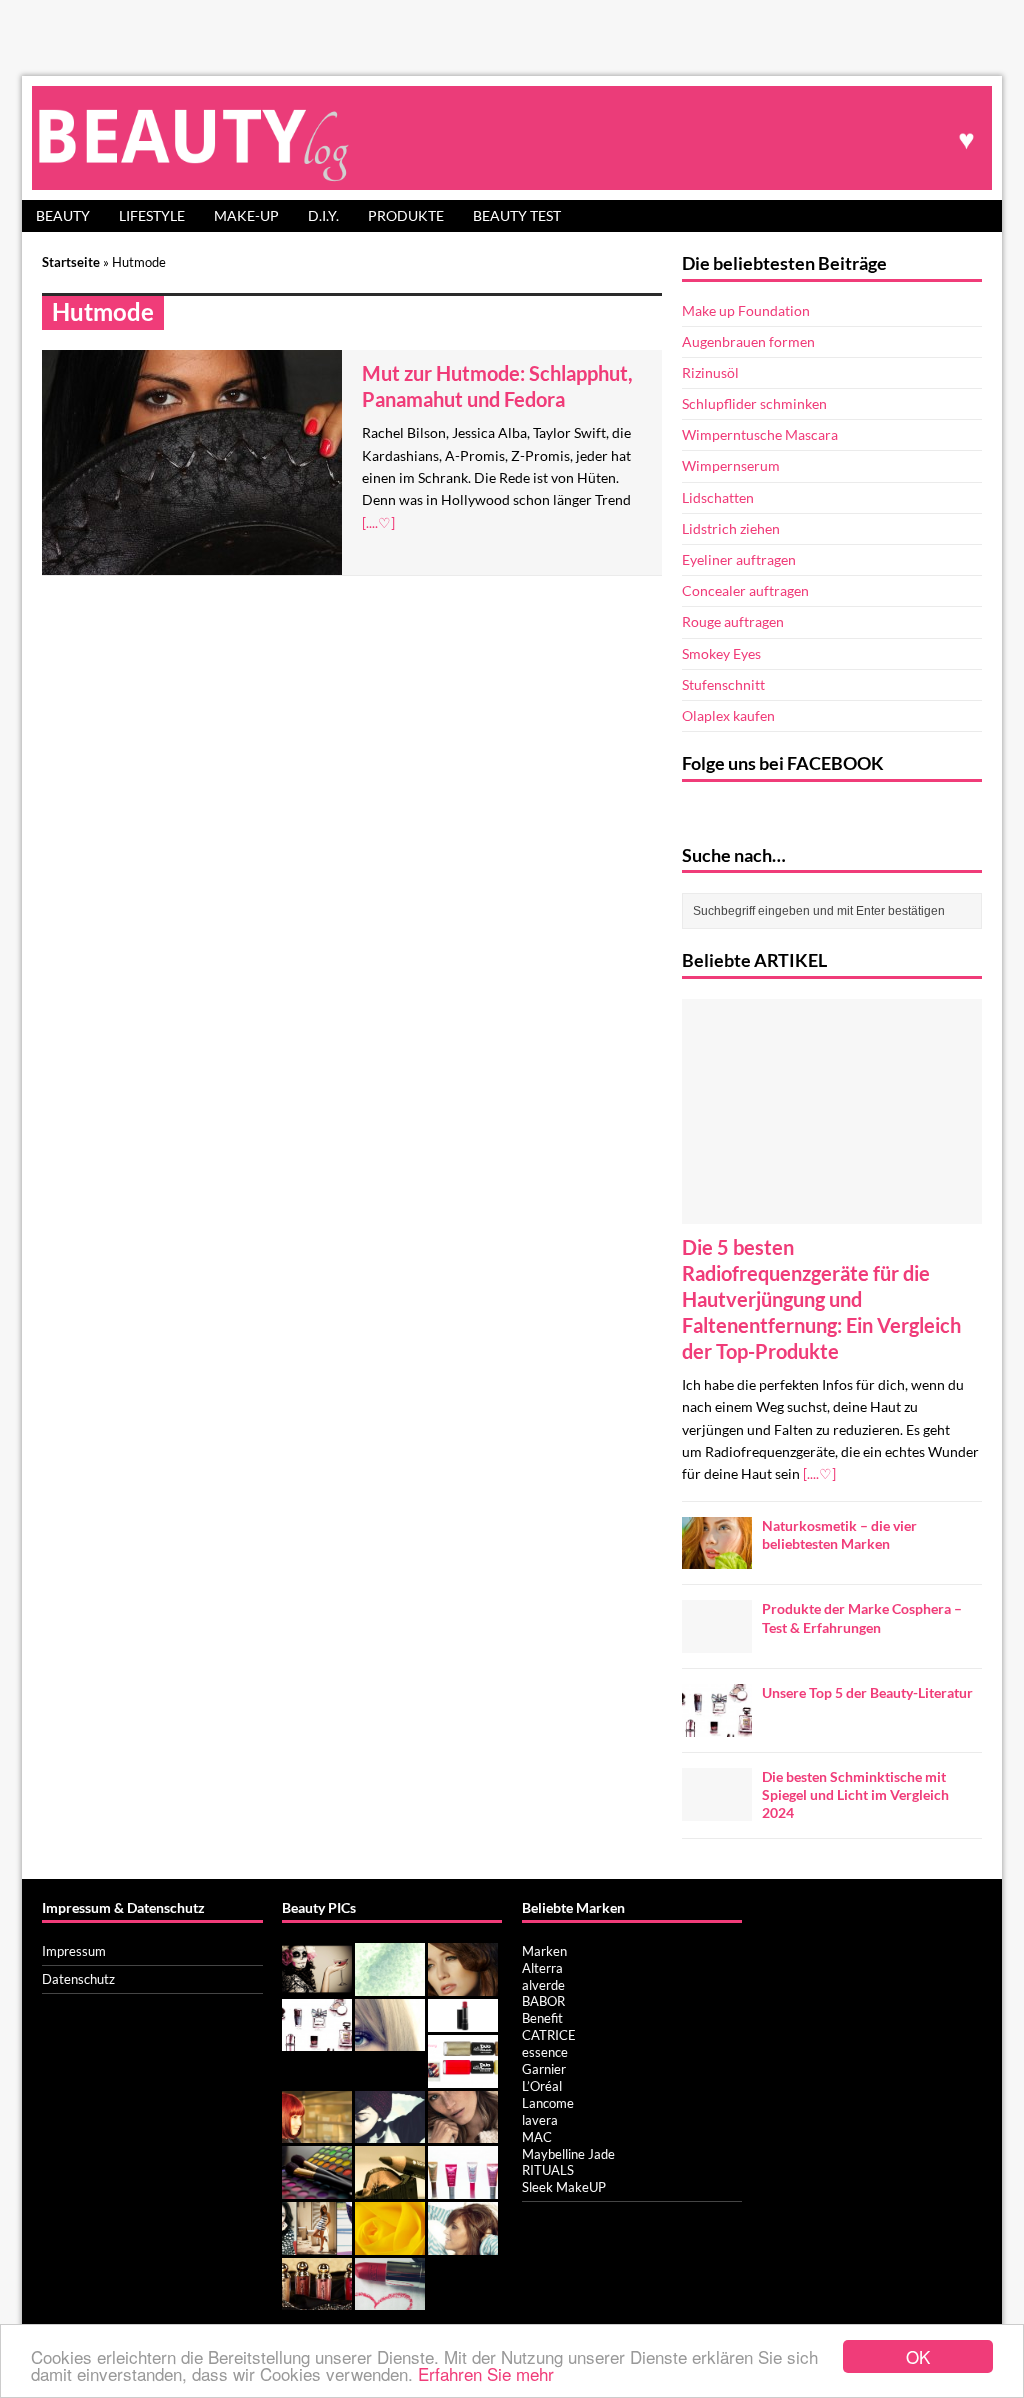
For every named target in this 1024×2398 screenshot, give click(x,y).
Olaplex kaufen (728, 715)
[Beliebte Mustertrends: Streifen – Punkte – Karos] (317, 2244)
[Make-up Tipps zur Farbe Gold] (317, 2300)
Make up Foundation (746, 310)
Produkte (406, 215)
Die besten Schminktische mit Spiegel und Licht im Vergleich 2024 (855, 1794)
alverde (543, 1985)
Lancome (548, 2103)
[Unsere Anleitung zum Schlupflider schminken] (463, 1985)
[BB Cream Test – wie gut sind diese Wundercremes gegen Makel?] (463, 2188)
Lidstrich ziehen (731, 528)
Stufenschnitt (723, 684)
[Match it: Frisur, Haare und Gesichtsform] (317, 2132)
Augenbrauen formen (748, 341)
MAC (537, 2137)
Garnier (544, 2069)
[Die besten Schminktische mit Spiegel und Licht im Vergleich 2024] (717, 1809)
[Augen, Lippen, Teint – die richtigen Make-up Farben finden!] (317, 2188)
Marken (544, 1951)
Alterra (542, 1968)
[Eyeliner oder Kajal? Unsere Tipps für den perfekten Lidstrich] (390, 2188)
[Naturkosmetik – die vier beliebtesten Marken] (717, 1557)
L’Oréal (542, 2086)
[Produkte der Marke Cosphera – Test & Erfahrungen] (717, 1641)
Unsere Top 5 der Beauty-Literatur (867, 1692)
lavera (540, 2120)
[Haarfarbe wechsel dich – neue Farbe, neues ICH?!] (390, 2040)
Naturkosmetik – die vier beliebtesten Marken (839, 1534)
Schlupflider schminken (754, 403)
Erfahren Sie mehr (486, 2373)
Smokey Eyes (721, 653)
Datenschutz (78, 1979)
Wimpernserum (731, 465)
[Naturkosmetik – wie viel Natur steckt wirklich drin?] (390, 2244)
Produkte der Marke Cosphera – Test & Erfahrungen (862, 1617)
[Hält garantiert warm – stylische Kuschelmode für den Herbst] (463, 2132)
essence (545, 2052)
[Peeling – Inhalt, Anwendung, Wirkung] (390, 1985)
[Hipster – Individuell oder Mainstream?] (390, 2132)
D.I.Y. (323, 215)
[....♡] (378, 522)
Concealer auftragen (745, 590)
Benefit (542, 2018)
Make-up (246, 215)
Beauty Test (517, 215)
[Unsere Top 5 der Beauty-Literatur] (717, 1725)
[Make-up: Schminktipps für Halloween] (317, 1985)
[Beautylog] (512, 137)
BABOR (543, 2001)
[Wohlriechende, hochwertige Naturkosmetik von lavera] (390, 2300)
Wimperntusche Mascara (760, 434)
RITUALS (548, 2170)
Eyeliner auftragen (739, 559)
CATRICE (549, 2035)
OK (918, 2356)
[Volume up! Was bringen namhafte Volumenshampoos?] (463, 2244)
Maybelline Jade (568, 2154)
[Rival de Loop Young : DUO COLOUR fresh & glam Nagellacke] (463, 2077)
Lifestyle (152, 215)
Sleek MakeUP (564, 2187)
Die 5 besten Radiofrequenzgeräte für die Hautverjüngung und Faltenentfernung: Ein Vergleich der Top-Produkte (821, 1299)
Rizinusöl (710, 372)
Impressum (74, 1951)
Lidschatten (718, 497)
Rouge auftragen (733, 621)
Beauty (63, 215)
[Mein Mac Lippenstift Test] (463, 2021)
